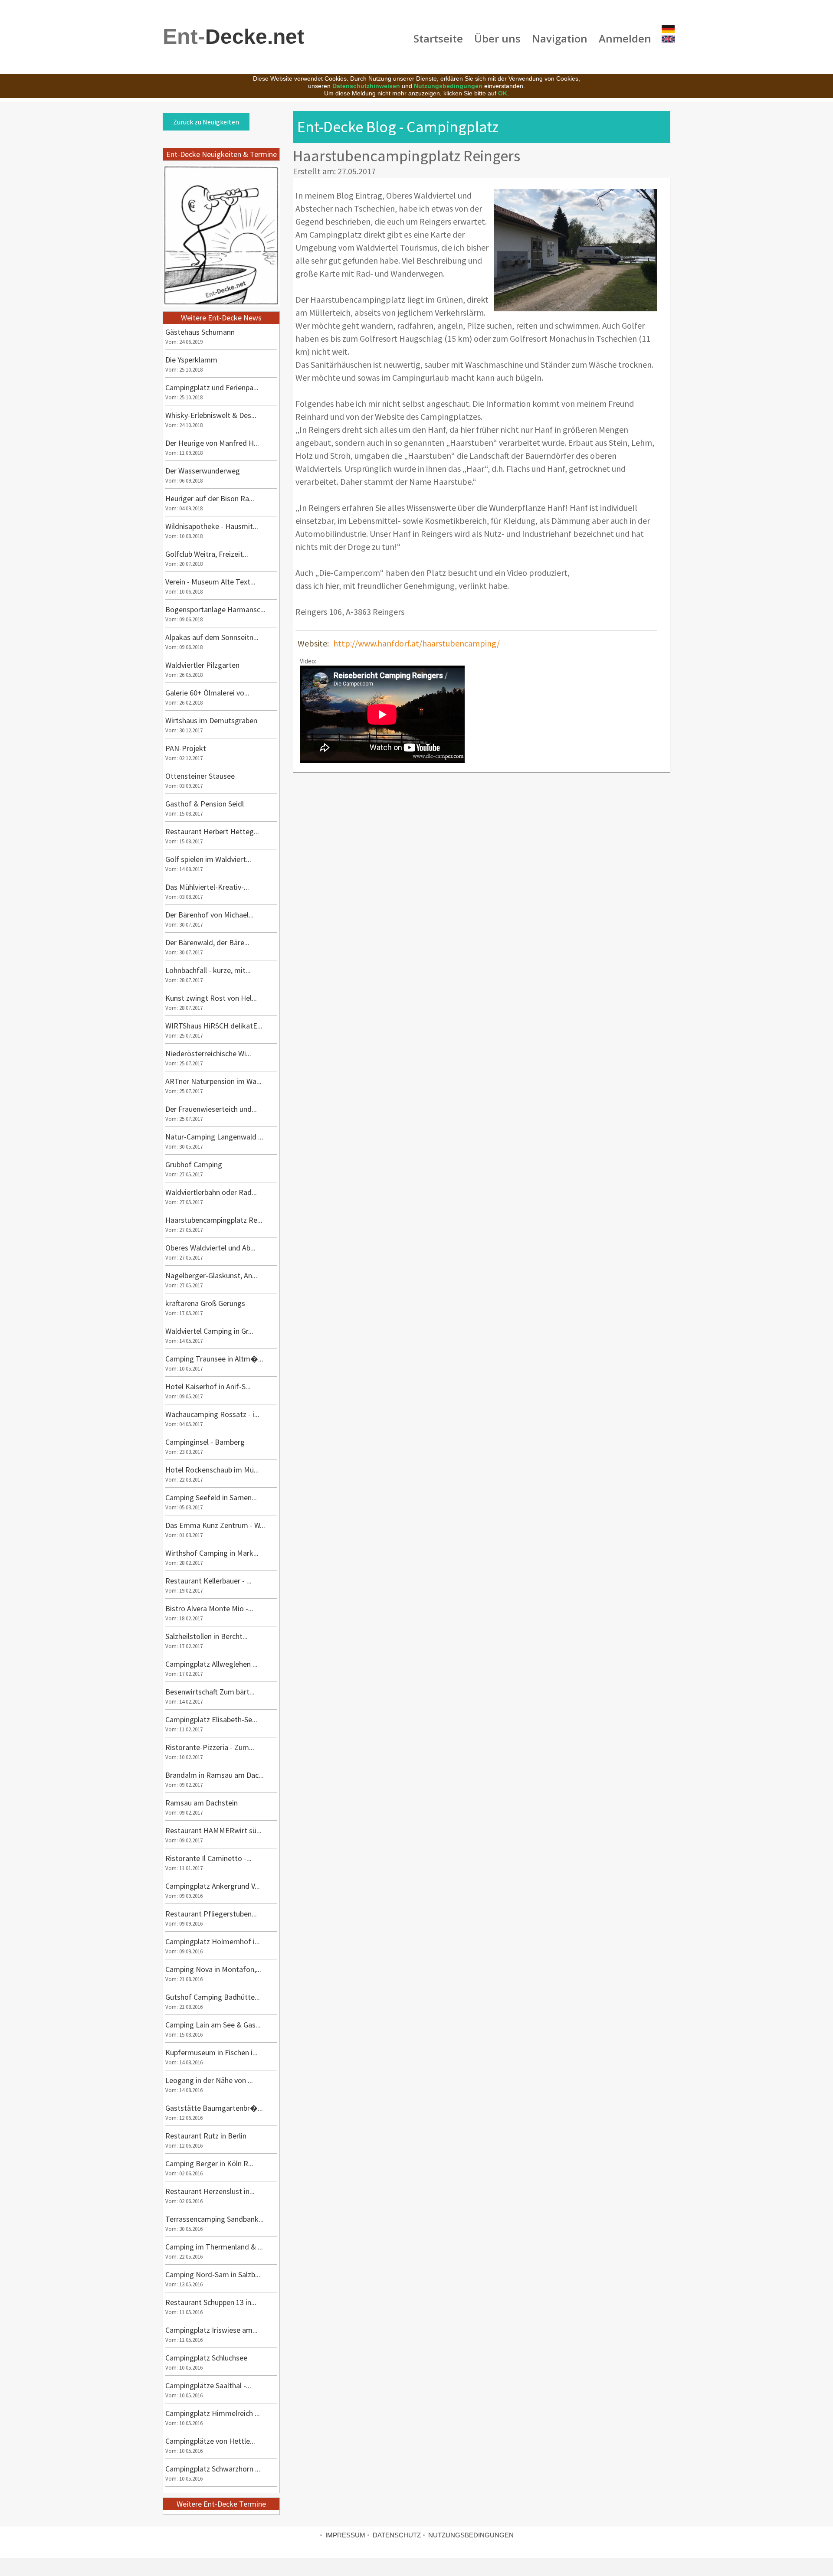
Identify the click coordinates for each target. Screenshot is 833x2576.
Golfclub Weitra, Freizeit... (207, 554)
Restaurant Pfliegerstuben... (211, 1914)
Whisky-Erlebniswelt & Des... (211, 415)
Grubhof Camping (194, 1164)
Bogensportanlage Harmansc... (215, 609)
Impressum (345, 2535)
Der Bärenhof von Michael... (210, 915)
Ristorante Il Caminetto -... (208, 1858)
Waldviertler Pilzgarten (202, 665)
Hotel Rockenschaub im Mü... (212, 1470)
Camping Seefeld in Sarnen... (211, 1497)
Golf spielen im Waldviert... (208, 859)
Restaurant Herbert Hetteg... (212, 831)
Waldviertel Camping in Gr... (209, 1331)
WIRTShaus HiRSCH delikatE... (214, 1026)
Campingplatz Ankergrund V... (213, 1886)
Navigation (560, 38)
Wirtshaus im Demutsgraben (211, 720)
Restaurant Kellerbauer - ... (208, 1581)
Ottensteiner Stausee (200, 776)
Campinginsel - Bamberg (205, 1442)
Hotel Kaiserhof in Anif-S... (208, 1386)
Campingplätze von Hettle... (210, 2441)
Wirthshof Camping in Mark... (212, 1553)
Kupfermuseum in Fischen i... (212, 2052)
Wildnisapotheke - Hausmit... (212, 526)
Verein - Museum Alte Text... (210, 582)
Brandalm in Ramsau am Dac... (215, 1775)
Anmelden (625, 38)
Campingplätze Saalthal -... (208, 2385)
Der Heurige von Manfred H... (212, 443)
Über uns (497, 38)
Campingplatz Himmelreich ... (213, 2413)
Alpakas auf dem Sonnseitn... (212, 637)
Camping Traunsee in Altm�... (214, 1359)
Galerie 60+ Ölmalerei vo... (207, 693)
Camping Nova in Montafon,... (213, 1969)
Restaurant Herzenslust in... (210, 2191)
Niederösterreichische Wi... (208, 1053)
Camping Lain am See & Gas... (213, 2025)
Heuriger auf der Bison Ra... (210, 498)
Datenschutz (397, 2535)
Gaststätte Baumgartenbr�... (214, 2108)
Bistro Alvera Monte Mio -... (209, 1608)
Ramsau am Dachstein (202, 1803)
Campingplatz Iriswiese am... (212, 2330)
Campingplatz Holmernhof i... (213, 1941)
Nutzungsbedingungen (448, 86)
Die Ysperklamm (191, 360)
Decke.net (233, 37)
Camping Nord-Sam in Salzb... (213, 2274)
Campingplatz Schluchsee (206, 2358)
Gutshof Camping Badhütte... (213, 1997)
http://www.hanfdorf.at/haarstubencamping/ (416, 643)
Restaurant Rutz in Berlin (206, 2136)
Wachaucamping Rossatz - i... (212, 1414)
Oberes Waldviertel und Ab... (210, 1248)
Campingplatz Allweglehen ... (212, 1664)
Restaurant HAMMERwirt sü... (213, 1830)
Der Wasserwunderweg (203, 471)
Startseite (438, 38)
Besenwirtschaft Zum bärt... (210, 1692)
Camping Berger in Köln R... (209, 2163)
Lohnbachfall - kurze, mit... (208, 970)
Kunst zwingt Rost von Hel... (211, 998)
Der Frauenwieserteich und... (211, 1109)
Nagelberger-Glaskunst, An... (211, 1275)
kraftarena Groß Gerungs (205, 1303)
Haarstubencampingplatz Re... (214, 1220)
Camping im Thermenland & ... (214, 2247)
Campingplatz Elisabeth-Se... (211, 1719)
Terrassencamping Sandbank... (215, 2219)
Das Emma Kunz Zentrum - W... (215, 1525)
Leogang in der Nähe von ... (209, 2080)
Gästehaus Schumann (200, 332)
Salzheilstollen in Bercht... (207, 1636)
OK (503, 93)
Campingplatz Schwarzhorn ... (213, 2469)
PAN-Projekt (186, 748)
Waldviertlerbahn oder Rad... (211, 1192)
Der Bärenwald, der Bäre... (207, 942)
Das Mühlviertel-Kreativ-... (207, 887)
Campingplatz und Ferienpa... (212, 387)
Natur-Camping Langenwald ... (214, 1137)
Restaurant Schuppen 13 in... (211, 2302)
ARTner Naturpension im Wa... (213, 1081)
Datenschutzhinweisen (366, 86)
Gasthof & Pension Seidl (205, 804)
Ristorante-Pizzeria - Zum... (210, 1747)
